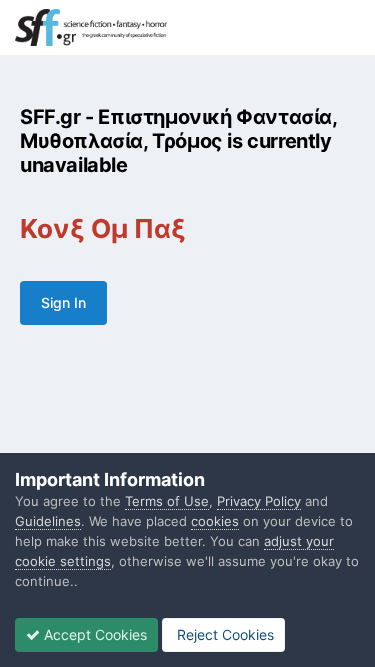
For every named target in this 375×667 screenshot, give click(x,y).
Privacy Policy (259, 501)
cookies (215, 521)
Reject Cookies (223, 634)
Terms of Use (167, 501)
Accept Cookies (93, 634)
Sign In (63, 302)
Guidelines (48, 521)
